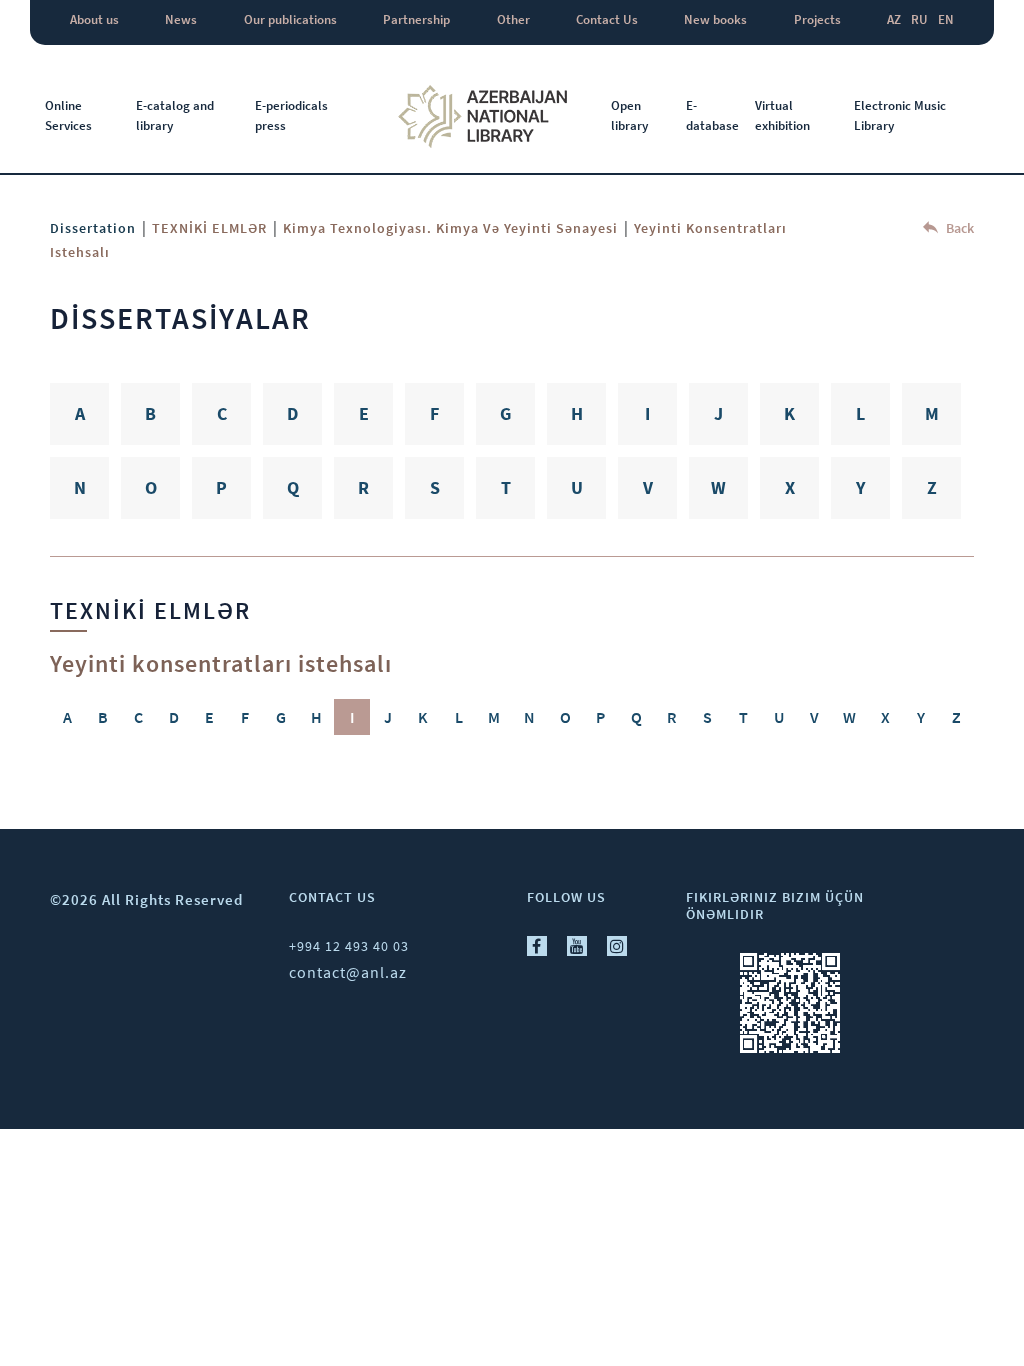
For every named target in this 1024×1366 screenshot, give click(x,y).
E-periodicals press (291, 115)
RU (919, 19)
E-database (712, 115)
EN (946, 19)
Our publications (290, 19)
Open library (629, 115)
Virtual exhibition (782, 115)
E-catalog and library (175, 115)
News (181, 19)
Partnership (416, 19)
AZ (894, 19)
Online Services (68, 115)
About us (94, 19)
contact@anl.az (348, 972)
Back (958, 228)
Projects (817, 19)
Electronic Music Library (900, 115)
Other (513, 19)
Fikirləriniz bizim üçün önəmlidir (775, 905)
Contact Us (607, 19)
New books (715, 19)
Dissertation (93, 228)
